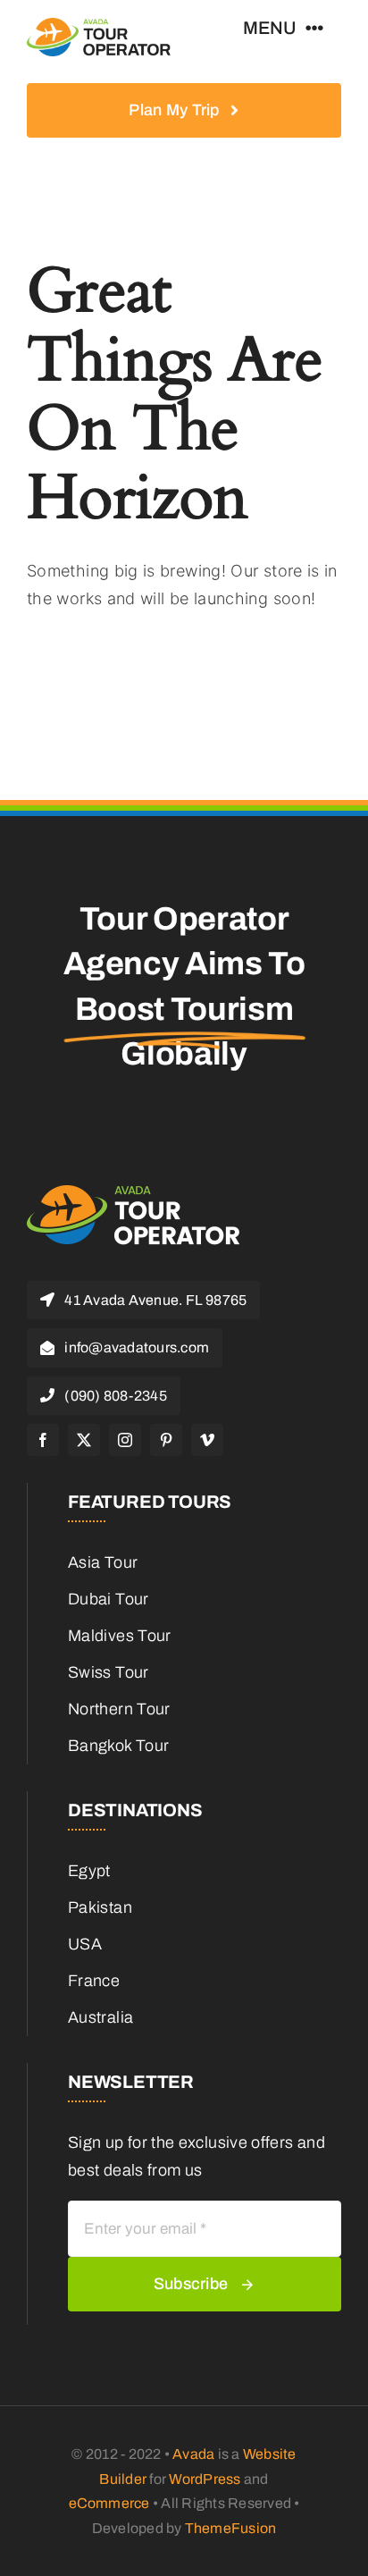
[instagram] (125, 1440)
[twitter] (84, 1440)
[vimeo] (207, 1440)
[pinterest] (166, 1440)
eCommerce (109, 2503)
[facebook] (43, 1440)
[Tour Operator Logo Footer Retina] (134, 1192)
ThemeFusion (231, 2528)
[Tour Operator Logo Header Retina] (99, 26)
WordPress (205, 2479)
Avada (193, 2454)
